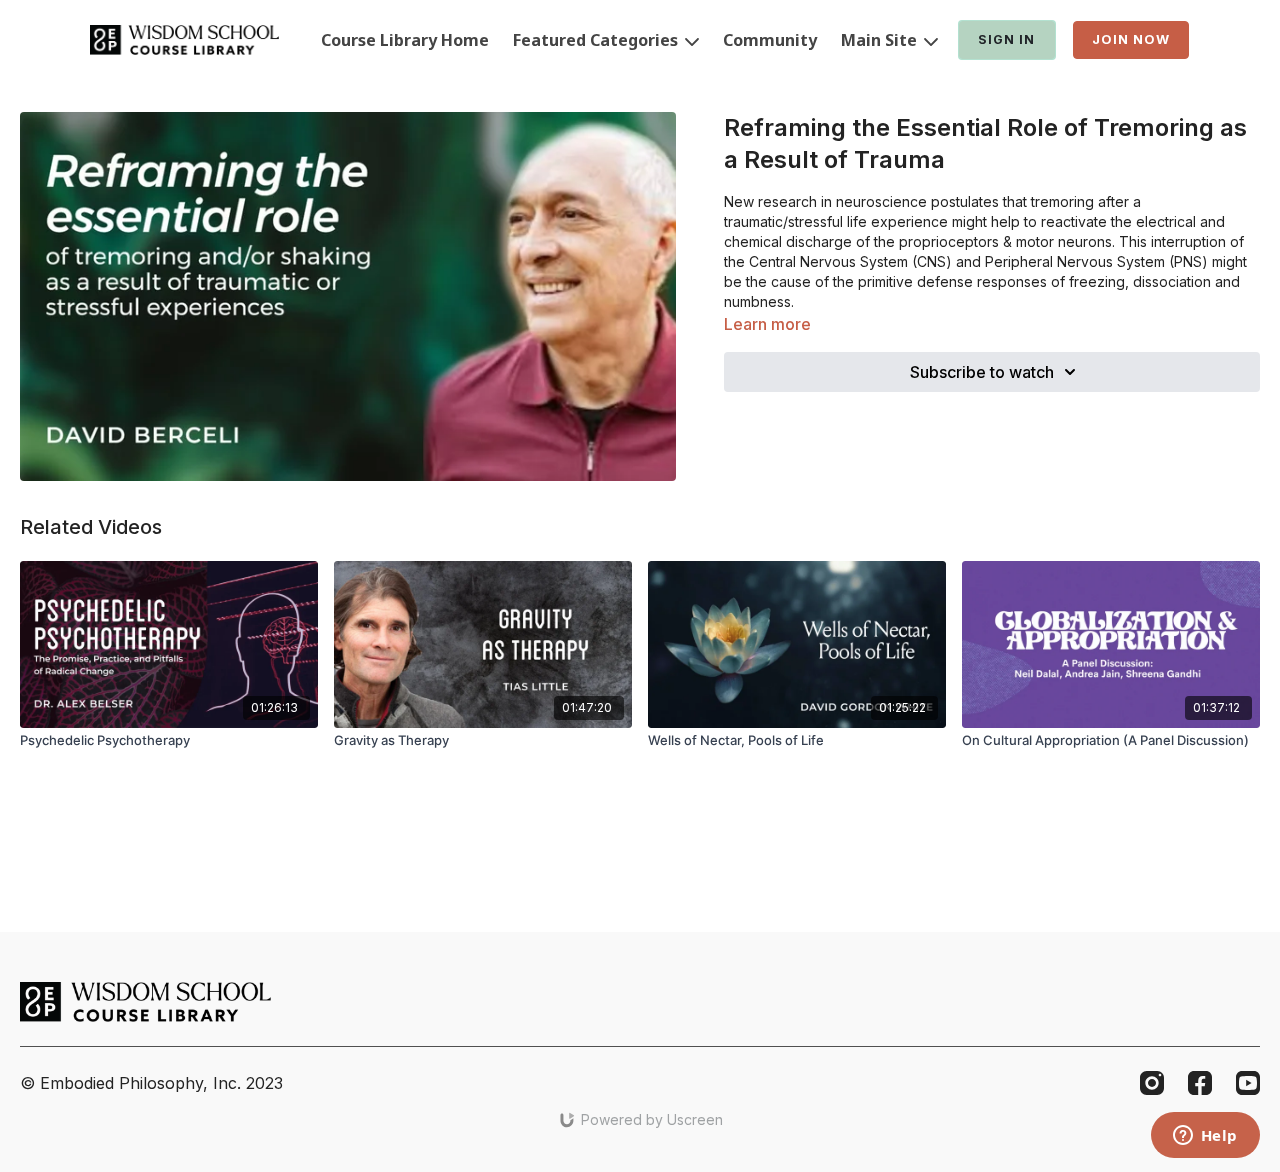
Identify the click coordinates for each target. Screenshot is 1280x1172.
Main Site (881, 40)
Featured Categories (597, 40)
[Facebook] (1200, 1083)
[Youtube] (1248, 1083)
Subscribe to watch (982, 372)
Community (770, 40)
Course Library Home (405, 40)
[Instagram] (1152, 1083)
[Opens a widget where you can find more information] (1205, 1137)
